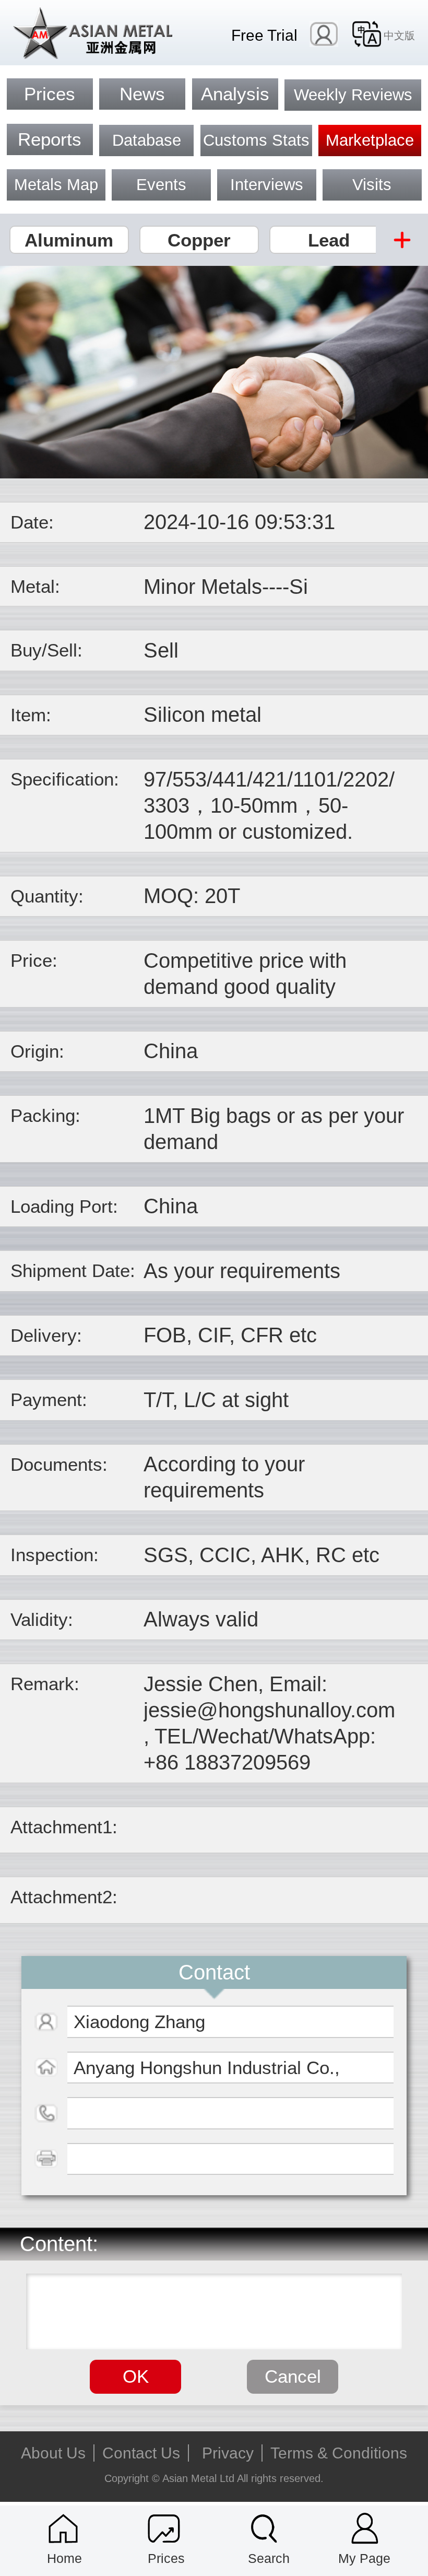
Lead (329, 240)
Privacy (228, 2453)
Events (161, 185)
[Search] (264, 2529)
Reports (50, 139)
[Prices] (164, 2529)
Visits (372, 185)
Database (147, 140)
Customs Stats (256, 140)
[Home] (63, 2529)
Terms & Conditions (339, 2453)
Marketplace (370, 140)
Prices (50, 94)
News (142, 94)
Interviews (267, 185)
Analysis (235, 94)
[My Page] (365, 2529)
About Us (53, 2453)
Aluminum (69, 240)
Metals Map (56, 185)
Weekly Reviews (353, 95)
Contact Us (141, 2453)
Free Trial (264, 35)
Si (299, 587)
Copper (199, 240)
